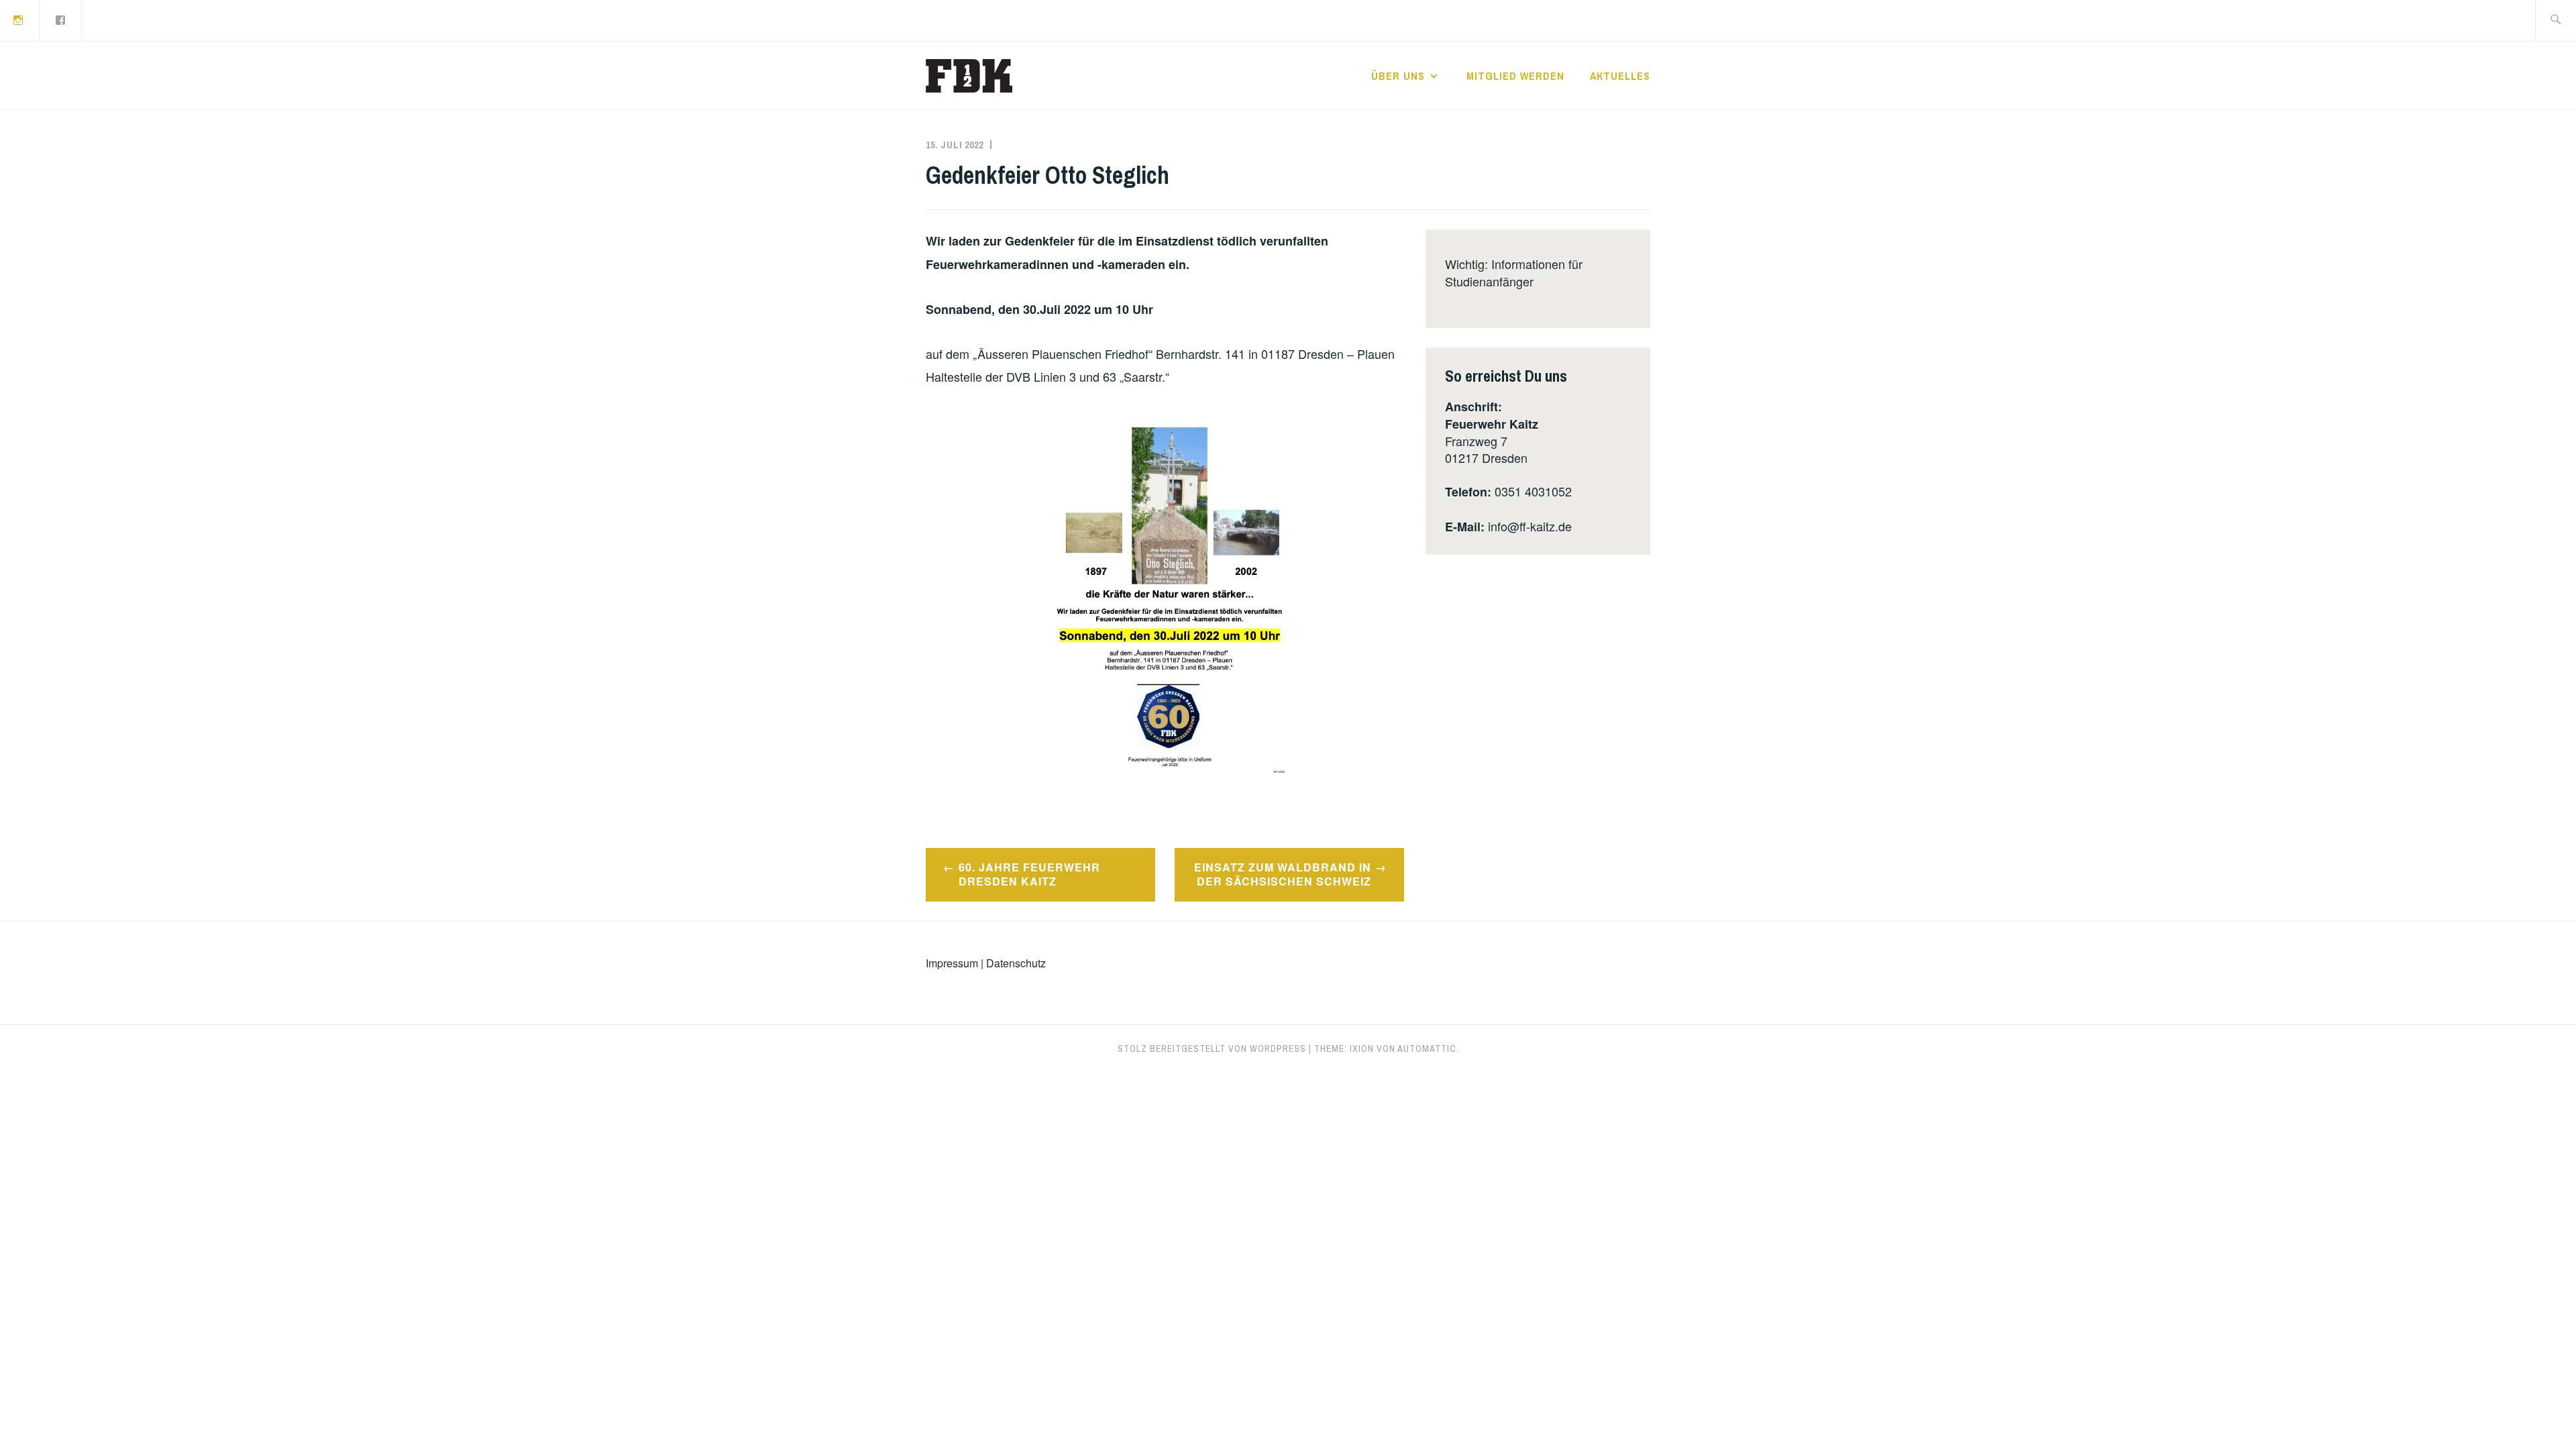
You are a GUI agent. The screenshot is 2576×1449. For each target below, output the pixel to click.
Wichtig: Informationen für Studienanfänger (1514, 272)
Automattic (1427, 1049)
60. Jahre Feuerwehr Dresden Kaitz (1029, 874)
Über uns (1398, 76)
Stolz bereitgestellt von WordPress (1212, 1049)
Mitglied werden (1515, 76)
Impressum (952, 963)
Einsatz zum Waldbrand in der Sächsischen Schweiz (1283, 874)
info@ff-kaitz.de (1530, 526)
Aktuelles (1620, 76)
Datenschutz (1016, 963)
